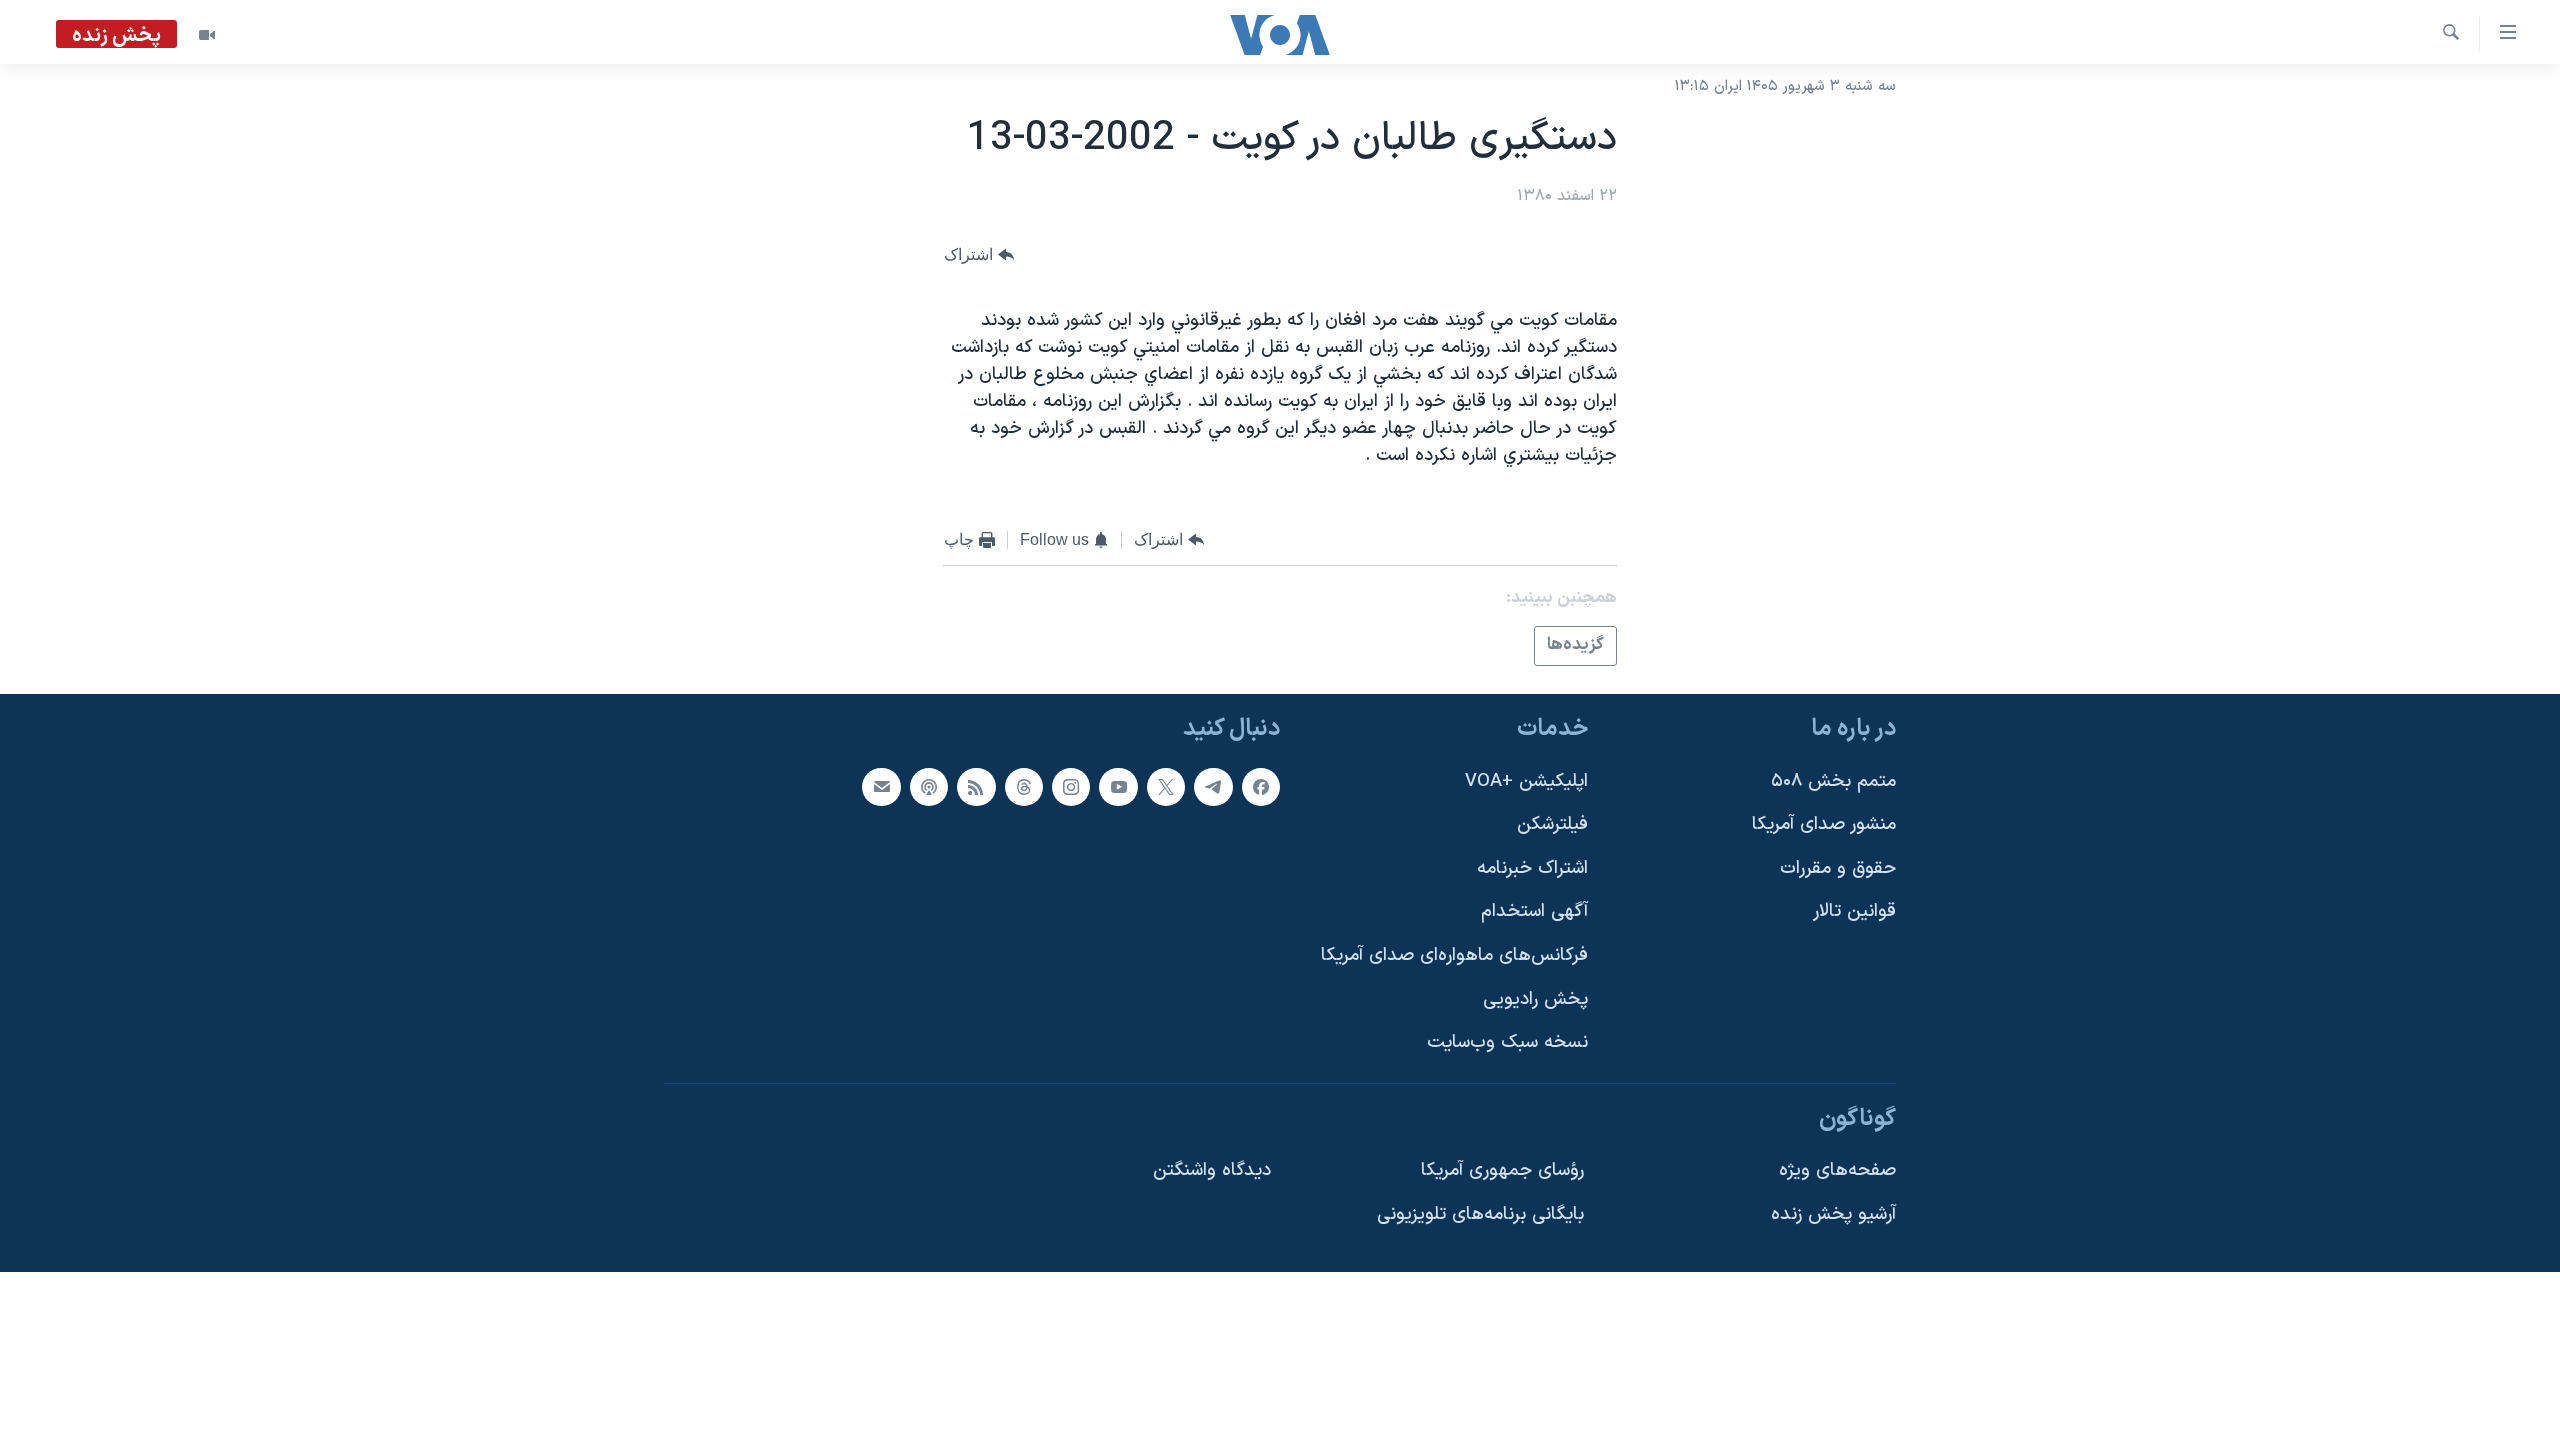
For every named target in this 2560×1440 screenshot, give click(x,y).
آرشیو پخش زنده (1833, 1214)
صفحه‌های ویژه (1837, 1170)
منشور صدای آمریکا (1824, 824)
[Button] (979, 254)
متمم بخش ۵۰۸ (1833, 780)
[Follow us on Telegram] (1213, 786)
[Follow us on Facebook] (1261, 786)
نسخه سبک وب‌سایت (1507, 1042)
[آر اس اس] (976, 786)
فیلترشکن (1552, 824)
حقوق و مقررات (1838, 867)
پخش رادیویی (1535, 998)
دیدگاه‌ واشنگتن (1212, 1170)
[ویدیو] (207, 35)
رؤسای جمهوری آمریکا (1502, 1170)
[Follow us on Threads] (1024, 786)
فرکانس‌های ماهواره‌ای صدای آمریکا (1454, 955)
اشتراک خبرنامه (1532, 867)
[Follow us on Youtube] (1118, 786)
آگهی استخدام (1534, 911)
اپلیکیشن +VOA (1526, 780)
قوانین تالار (1854, 911)
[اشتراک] (881, 786)
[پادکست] (929, 786)
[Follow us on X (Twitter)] (1166, 786)
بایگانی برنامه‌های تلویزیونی (1480, 1214)
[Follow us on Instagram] (1071, 786)
